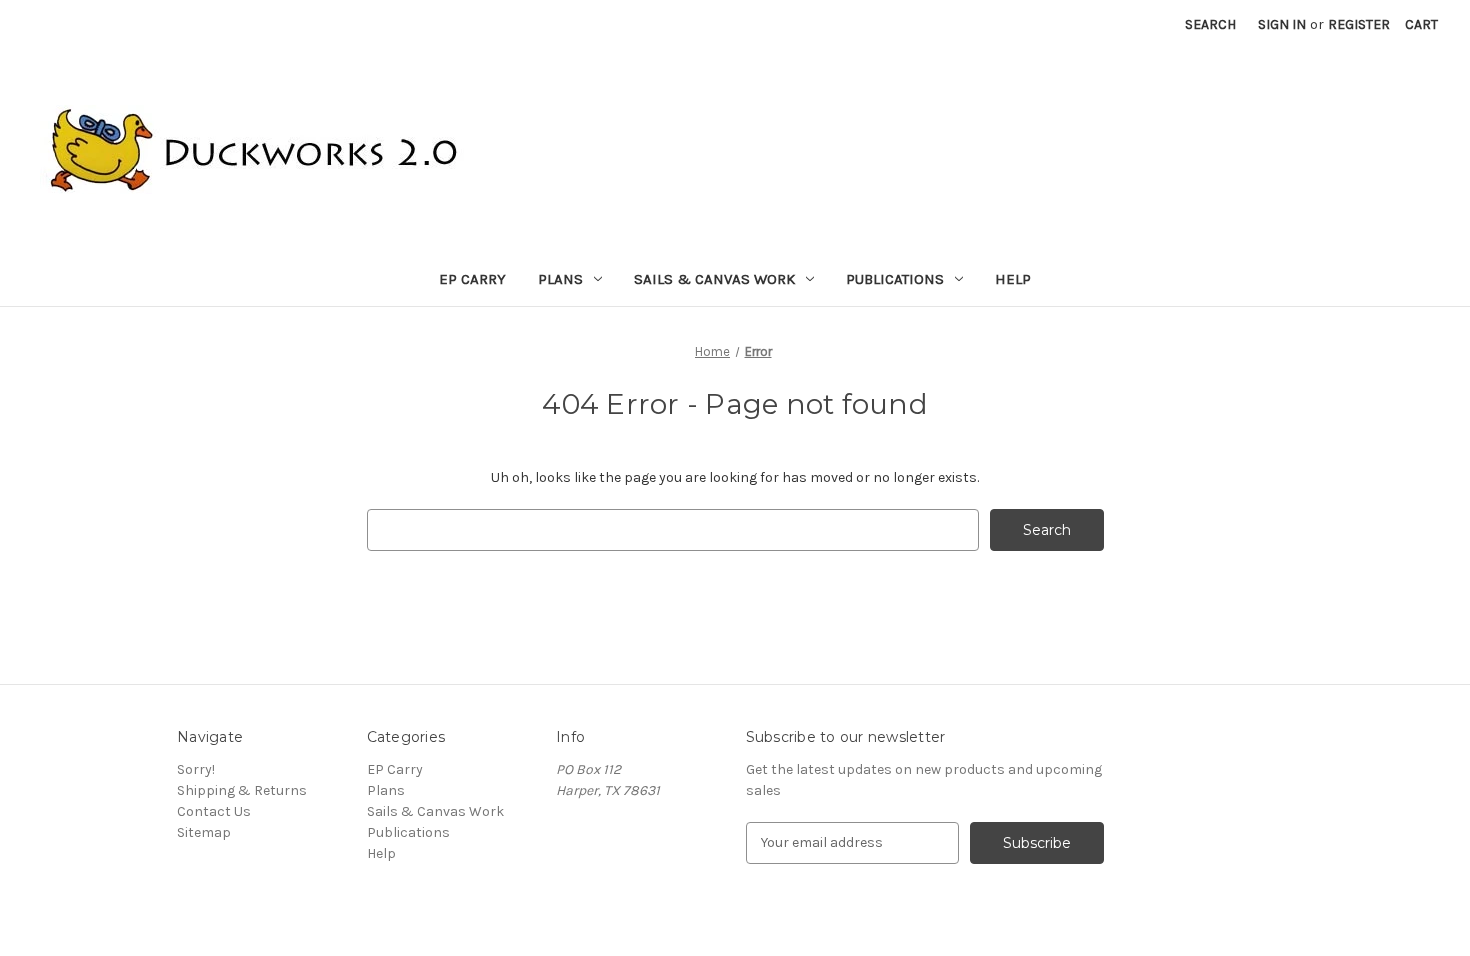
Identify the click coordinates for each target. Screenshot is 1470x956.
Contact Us (214, 811)
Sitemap (204, 832)
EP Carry (472, 279)
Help (1013, 279)
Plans (560, 279)
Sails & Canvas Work (714, 279)
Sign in (1282, 24)
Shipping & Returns (242, 790)
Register (1359, 24)
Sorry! (196, 769)
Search (1210, 24)
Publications (895, 279)
